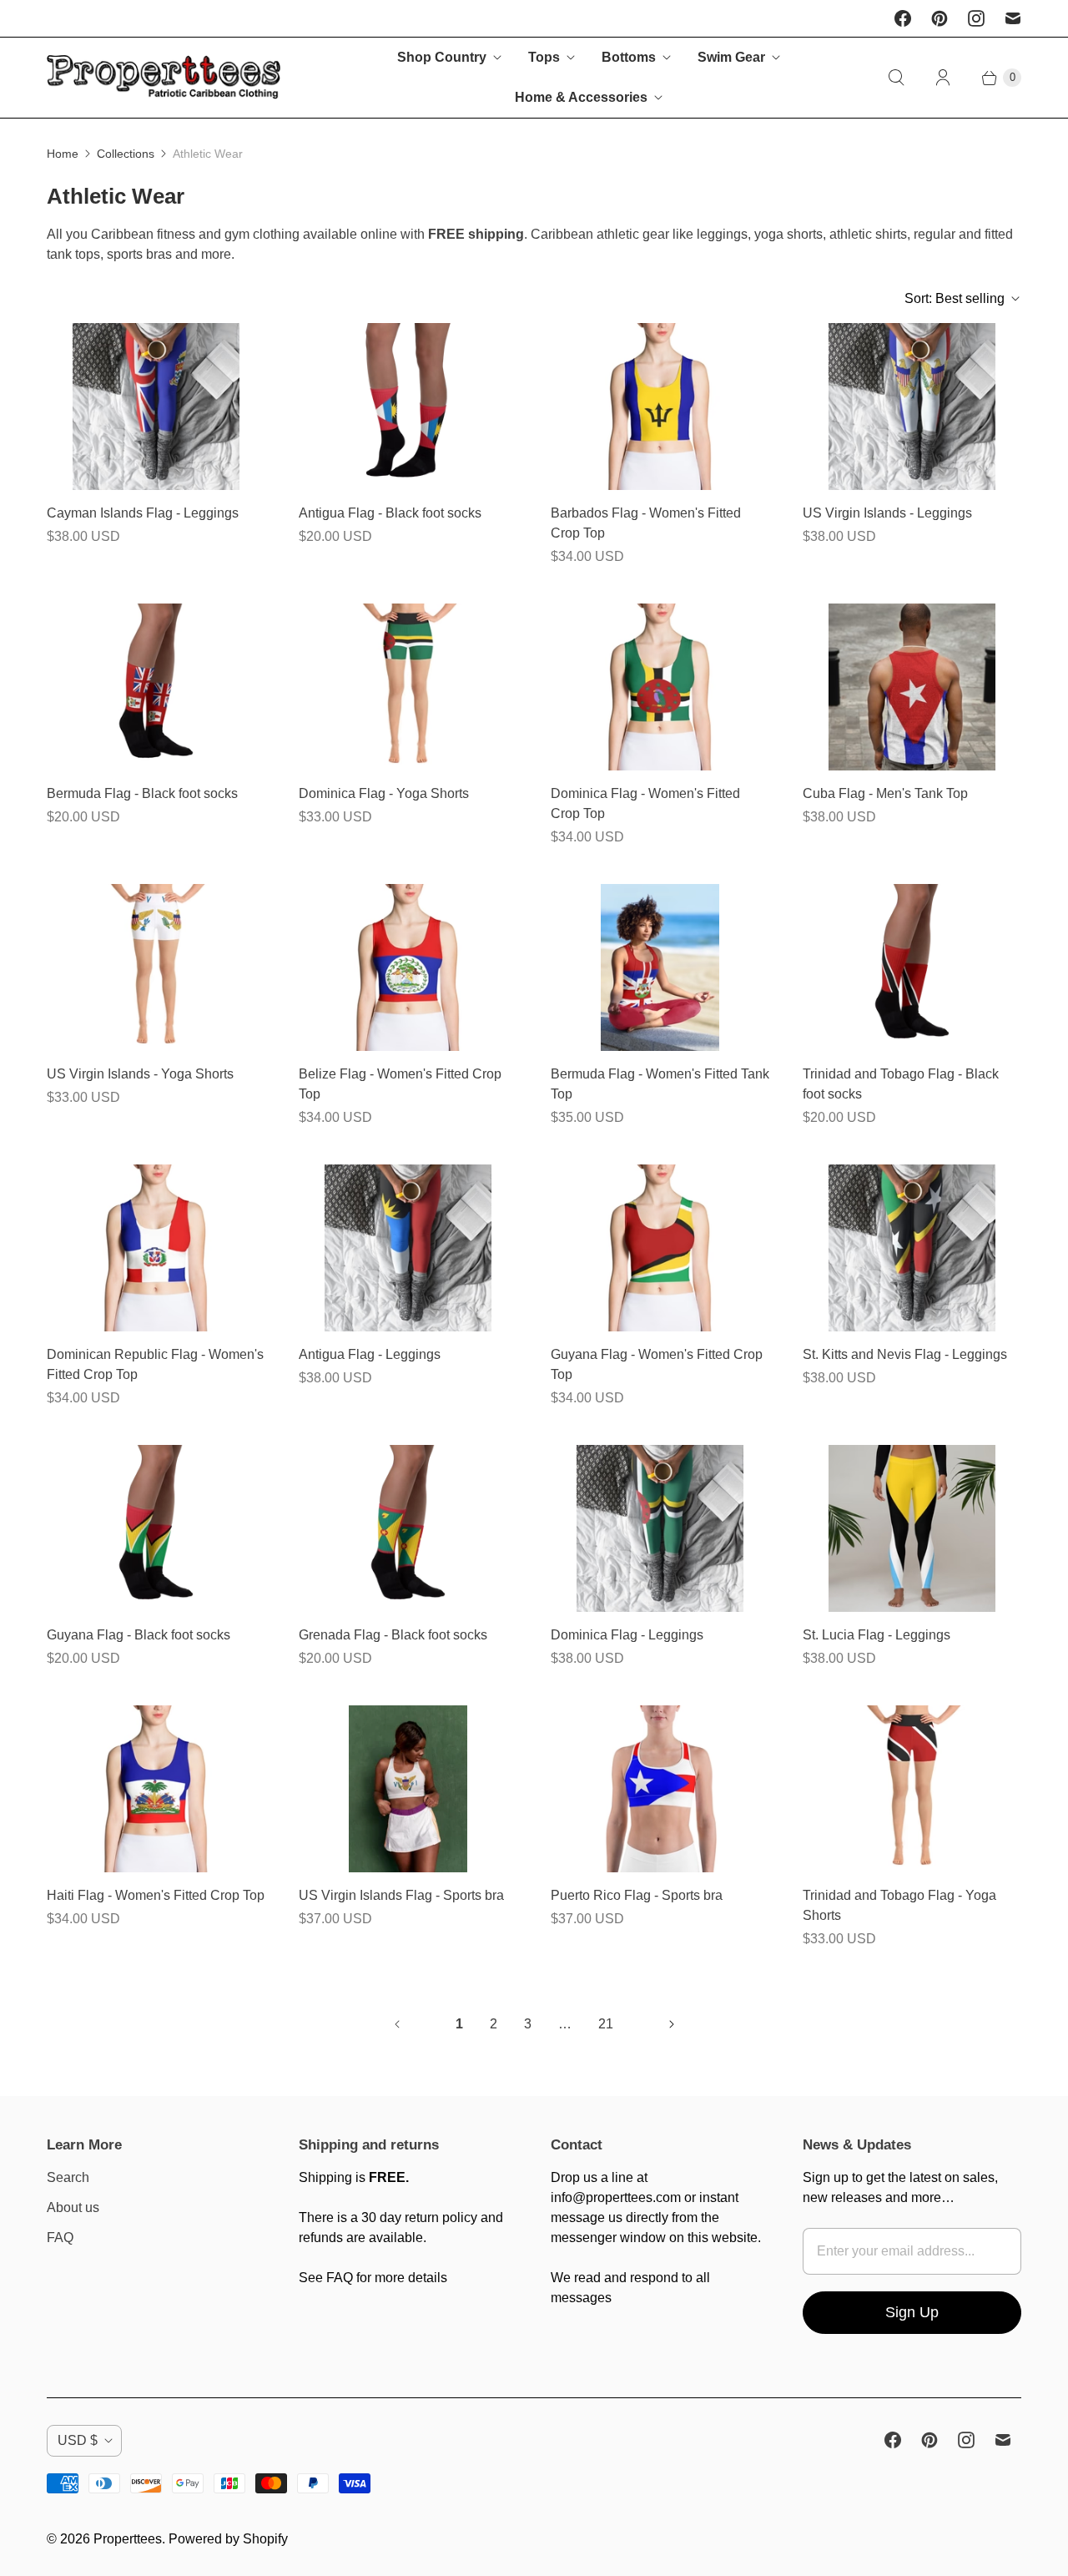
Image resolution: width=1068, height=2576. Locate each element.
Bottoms (629, 57)
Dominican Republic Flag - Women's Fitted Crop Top (155, 1364)
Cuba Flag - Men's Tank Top (885, 793)
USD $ (78, 2440)
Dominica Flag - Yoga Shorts (384, 793)
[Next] (672, 2024)
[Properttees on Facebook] (903, 18)
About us (73, 2207)
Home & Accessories (581, 97)
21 (606, 2024)
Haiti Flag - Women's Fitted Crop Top (156, 1895)
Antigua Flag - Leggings (370, 1354)
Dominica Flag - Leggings (627, 1635)
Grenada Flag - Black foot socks (393, 1635)
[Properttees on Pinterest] (940, 18)
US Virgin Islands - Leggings (887, 513)
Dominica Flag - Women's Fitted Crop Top (645, 803)
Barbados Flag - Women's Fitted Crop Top (646, 523)
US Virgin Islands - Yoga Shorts (140, 1074)
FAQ (60, 2238)
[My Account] (943, 78)
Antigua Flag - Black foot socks (390, 513)
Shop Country (442, 57)
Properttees (128, 2539)
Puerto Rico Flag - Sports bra (637, 1895)
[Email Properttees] (1013, 18)
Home (63, 154)
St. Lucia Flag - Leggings (877, 1635)
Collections (126, 154)
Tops (544, 57)
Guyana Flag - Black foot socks (139, 1635)
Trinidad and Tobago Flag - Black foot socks (901, 1084)
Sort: (955, 298)
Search (68, 2177)
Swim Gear (731, 57)
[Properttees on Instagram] (976, 18)
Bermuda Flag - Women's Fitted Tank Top (660, 1084)
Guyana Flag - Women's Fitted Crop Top (657, 1364)
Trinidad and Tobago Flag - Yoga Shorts (899, 1905)
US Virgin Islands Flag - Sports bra (401, 1895)
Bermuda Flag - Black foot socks (142, 793)
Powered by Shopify (228, 2539)
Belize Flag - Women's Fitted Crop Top (400, 1084)
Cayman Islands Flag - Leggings (143, 513)
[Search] (896, 78)
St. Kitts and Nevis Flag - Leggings (905, 1354)
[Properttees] (164, 77)
